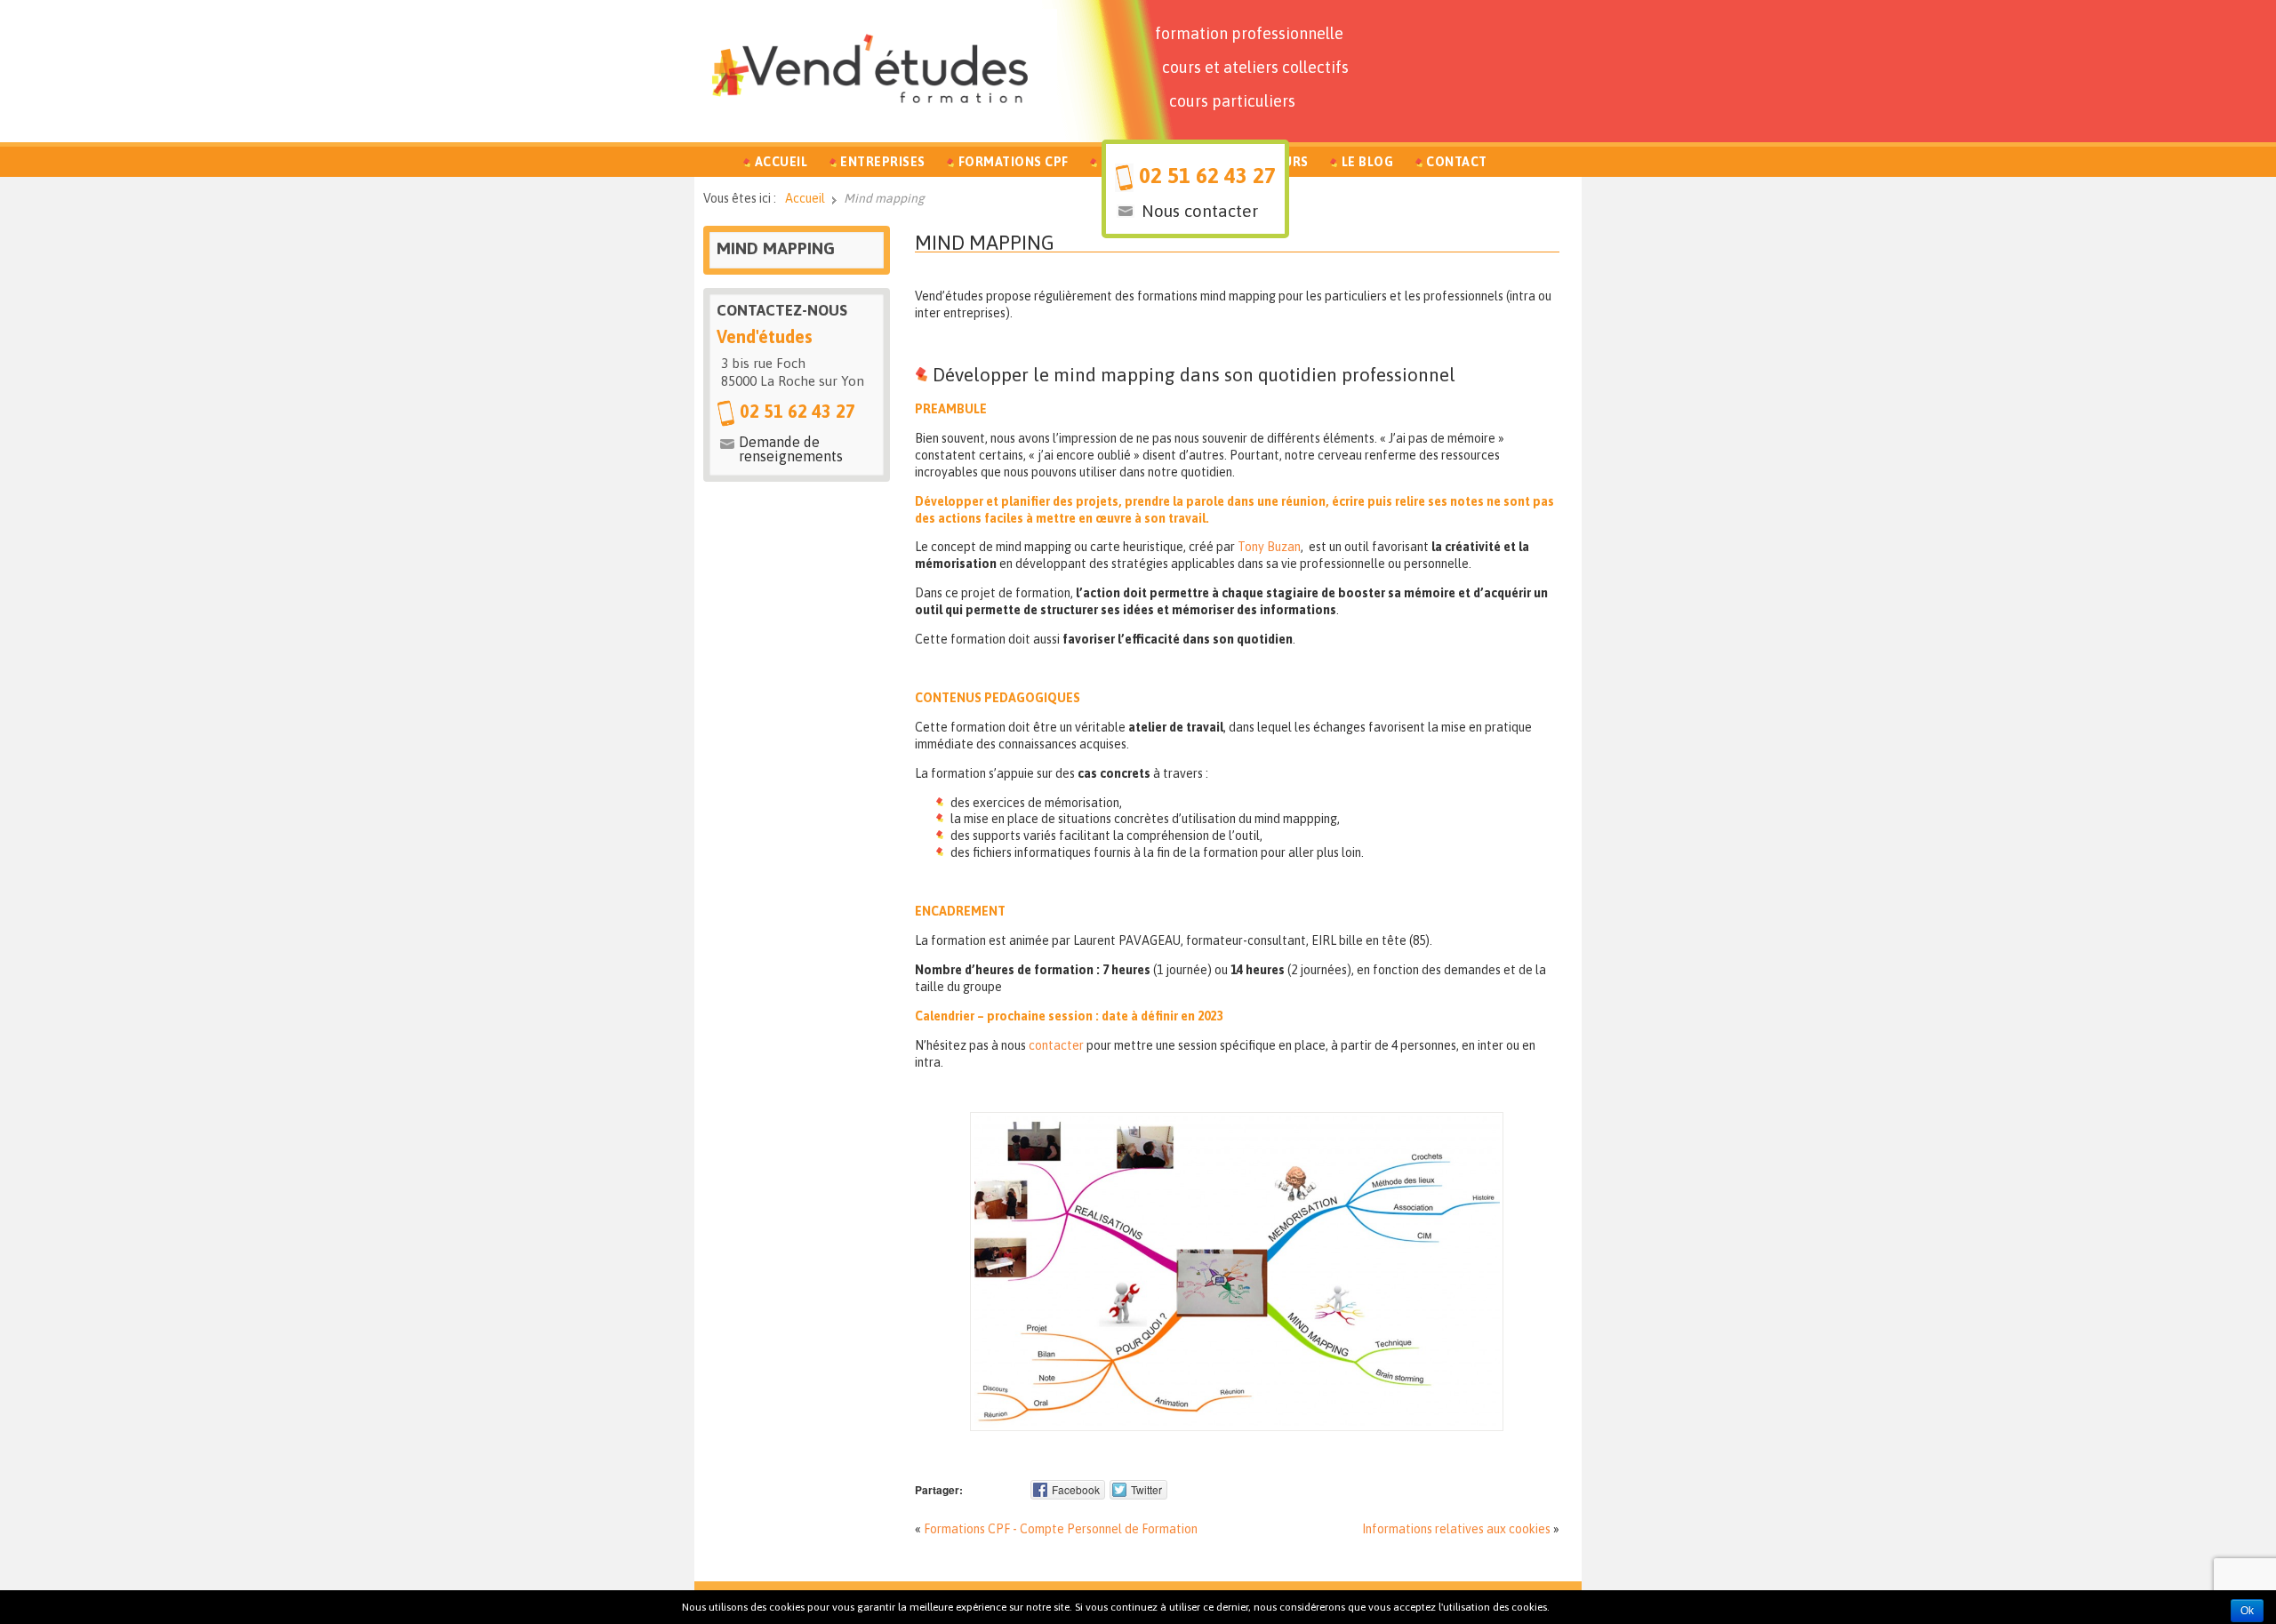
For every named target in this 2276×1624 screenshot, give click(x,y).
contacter (1056, 1045)
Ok (2247, 1611)
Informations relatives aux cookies (1456, 1529)
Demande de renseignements (791, 449)
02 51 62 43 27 (1207, 176)
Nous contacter (1200, 211)
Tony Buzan (1269, 547)
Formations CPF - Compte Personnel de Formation (1061, 1529)
